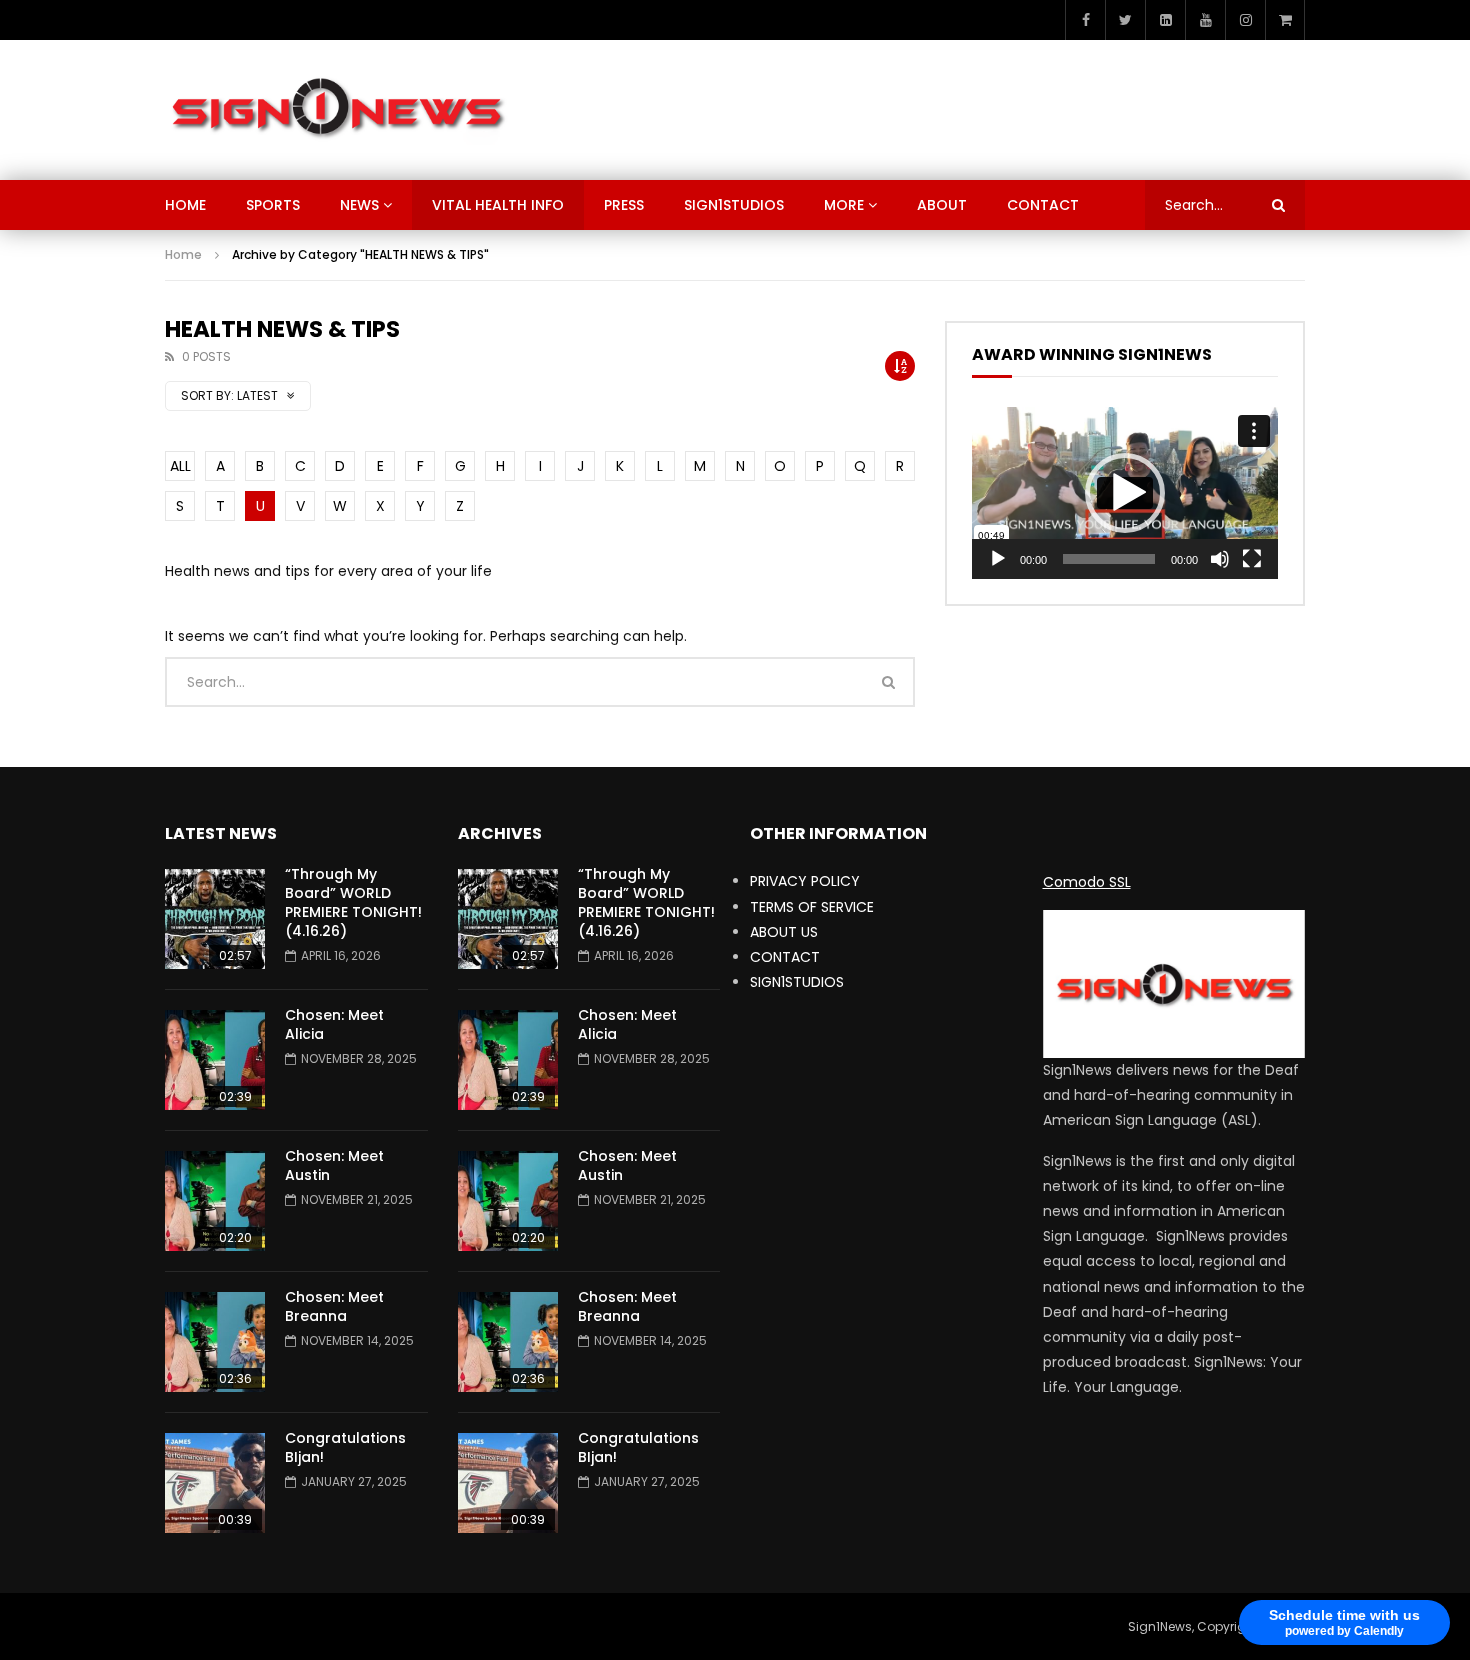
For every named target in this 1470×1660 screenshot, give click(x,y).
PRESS (624, 205)
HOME (185, 205)
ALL (180, 466)
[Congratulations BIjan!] (215, 1483)
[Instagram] (1245, 20)
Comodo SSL (1087, 882)
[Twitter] (1125, 20)
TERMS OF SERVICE (812, 907)
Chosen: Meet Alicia (334, 1024)
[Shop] (1285, 20)
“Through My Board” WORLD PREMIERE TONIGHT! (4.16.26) (353, 902)
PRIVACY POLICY (805, 881)
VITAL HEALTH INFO (498, 205)
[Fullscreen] (1252, 559)
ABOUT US (784, 932)
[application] (1125, 493)
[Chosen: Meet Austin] (215, 1201)
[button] (1125, 493)
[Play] (998, 559)
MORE (844, 205)
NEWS (359, 205)
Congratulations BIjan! (345, 1447)
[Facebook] (1085, 20)
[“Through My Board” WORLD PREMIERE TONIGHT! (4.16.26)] (215, 919)
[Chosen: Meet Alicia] (215, 1060)
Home (183, 254)
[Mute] (1220, 559)
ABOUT (942, 205)
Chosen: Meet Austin (334, 1165)
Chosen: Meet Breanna (334, 1306)
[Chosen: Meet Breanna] (215, 1342)
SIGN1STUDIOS (734, 205)
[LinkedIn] (1165, 20)
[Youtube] (1205, 20)
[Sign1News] (336, 110)
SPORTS (273, 205)
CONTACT (1043, 205)
